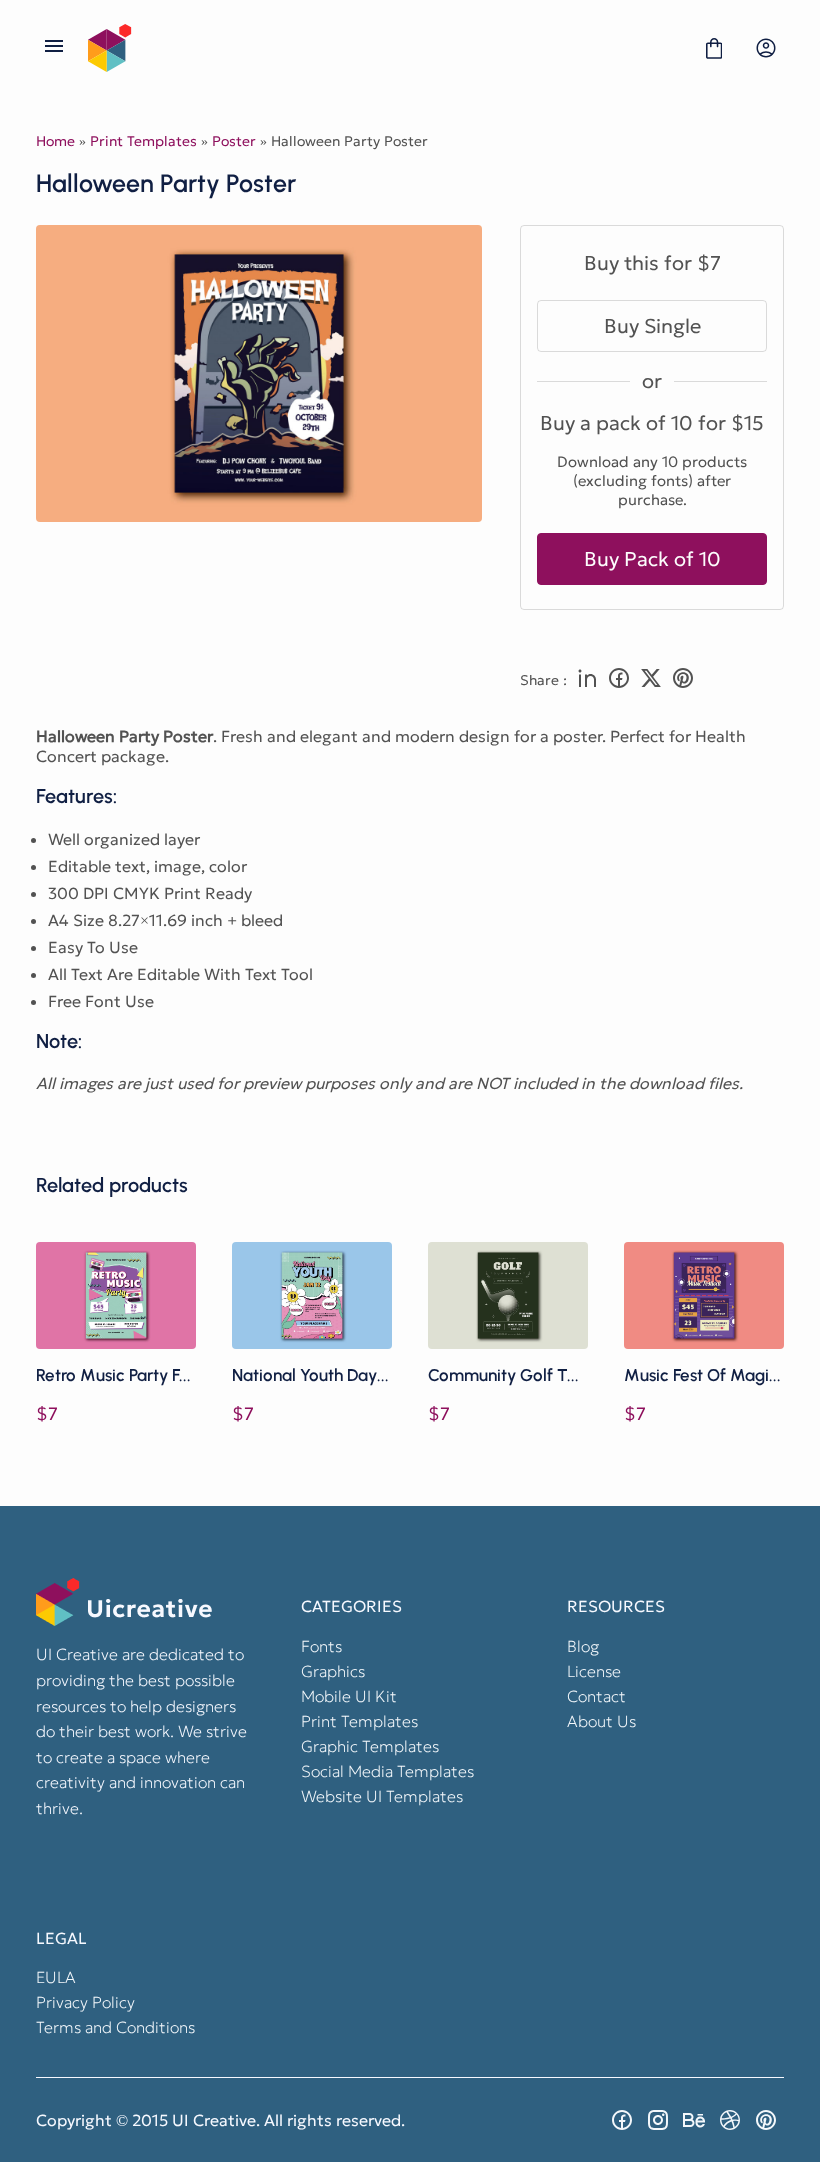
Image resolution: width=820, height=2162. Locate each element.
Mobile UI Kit (349, 1696)
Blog (583, 1646)
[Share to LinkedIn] (587, 680)
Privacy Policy (85, 2002)
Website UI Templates (382, 1796)
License (594, 1671)
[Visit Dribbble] (730, 2120)
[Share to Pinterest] (683, 680)
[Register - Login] (766, 48)
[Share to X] (651, 680)
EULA (56, 1977)
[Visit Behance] (694, 2120)
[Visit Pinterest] (766, 2120)
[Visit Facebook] (622, 2120)
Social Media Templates (387, 1771)
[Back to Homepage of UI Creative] (384, 48)
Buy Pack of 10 (652, 559)
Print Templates (143, 141)
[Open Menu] (54, 48)
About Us (601, 1721)
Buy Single (652, 326)
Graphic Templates (370, 1746)
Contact (596, 1696)
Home (55, 141)
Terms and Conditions (115, 2027)
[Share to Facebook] (619, 680)
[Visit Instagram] (658, 2120)
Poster (234, 141)
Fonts (321, 1646)
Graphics (333, 1671)
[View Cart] (714, 48)
